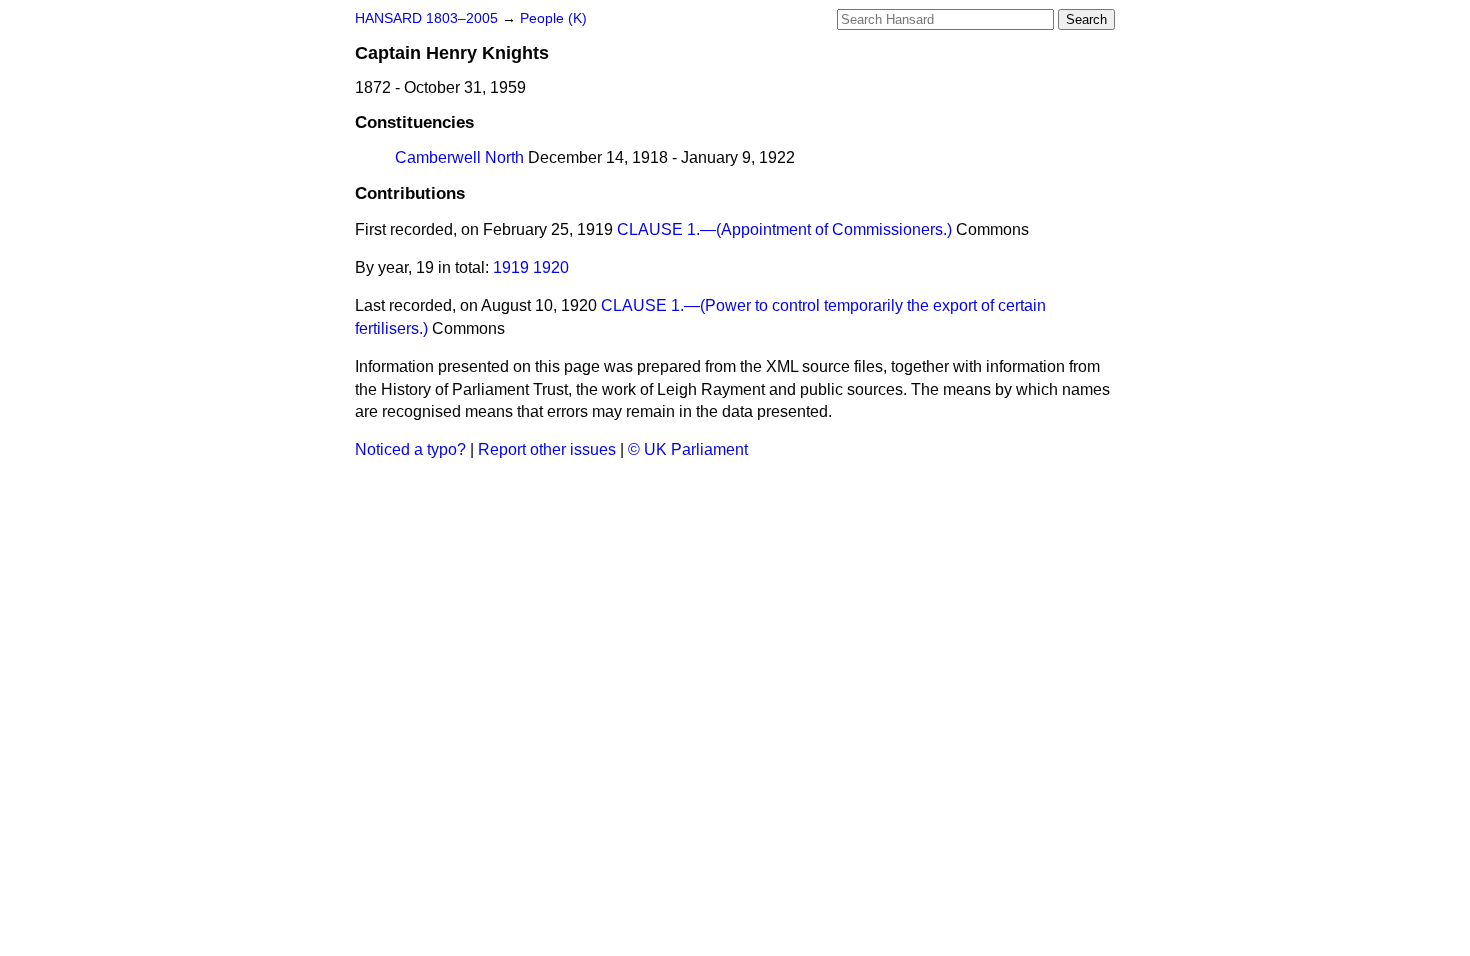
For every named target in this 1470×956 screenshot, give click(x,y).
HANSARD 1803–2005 (426, 18)
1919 (511, 267)
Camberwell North (459, 157)
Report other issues (547, 449)
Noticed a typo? (410, 449)
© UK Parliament (688, 449)
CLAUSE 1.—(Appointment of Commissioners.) (784, 229)
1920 (551, 267)
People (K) (553, 18)
